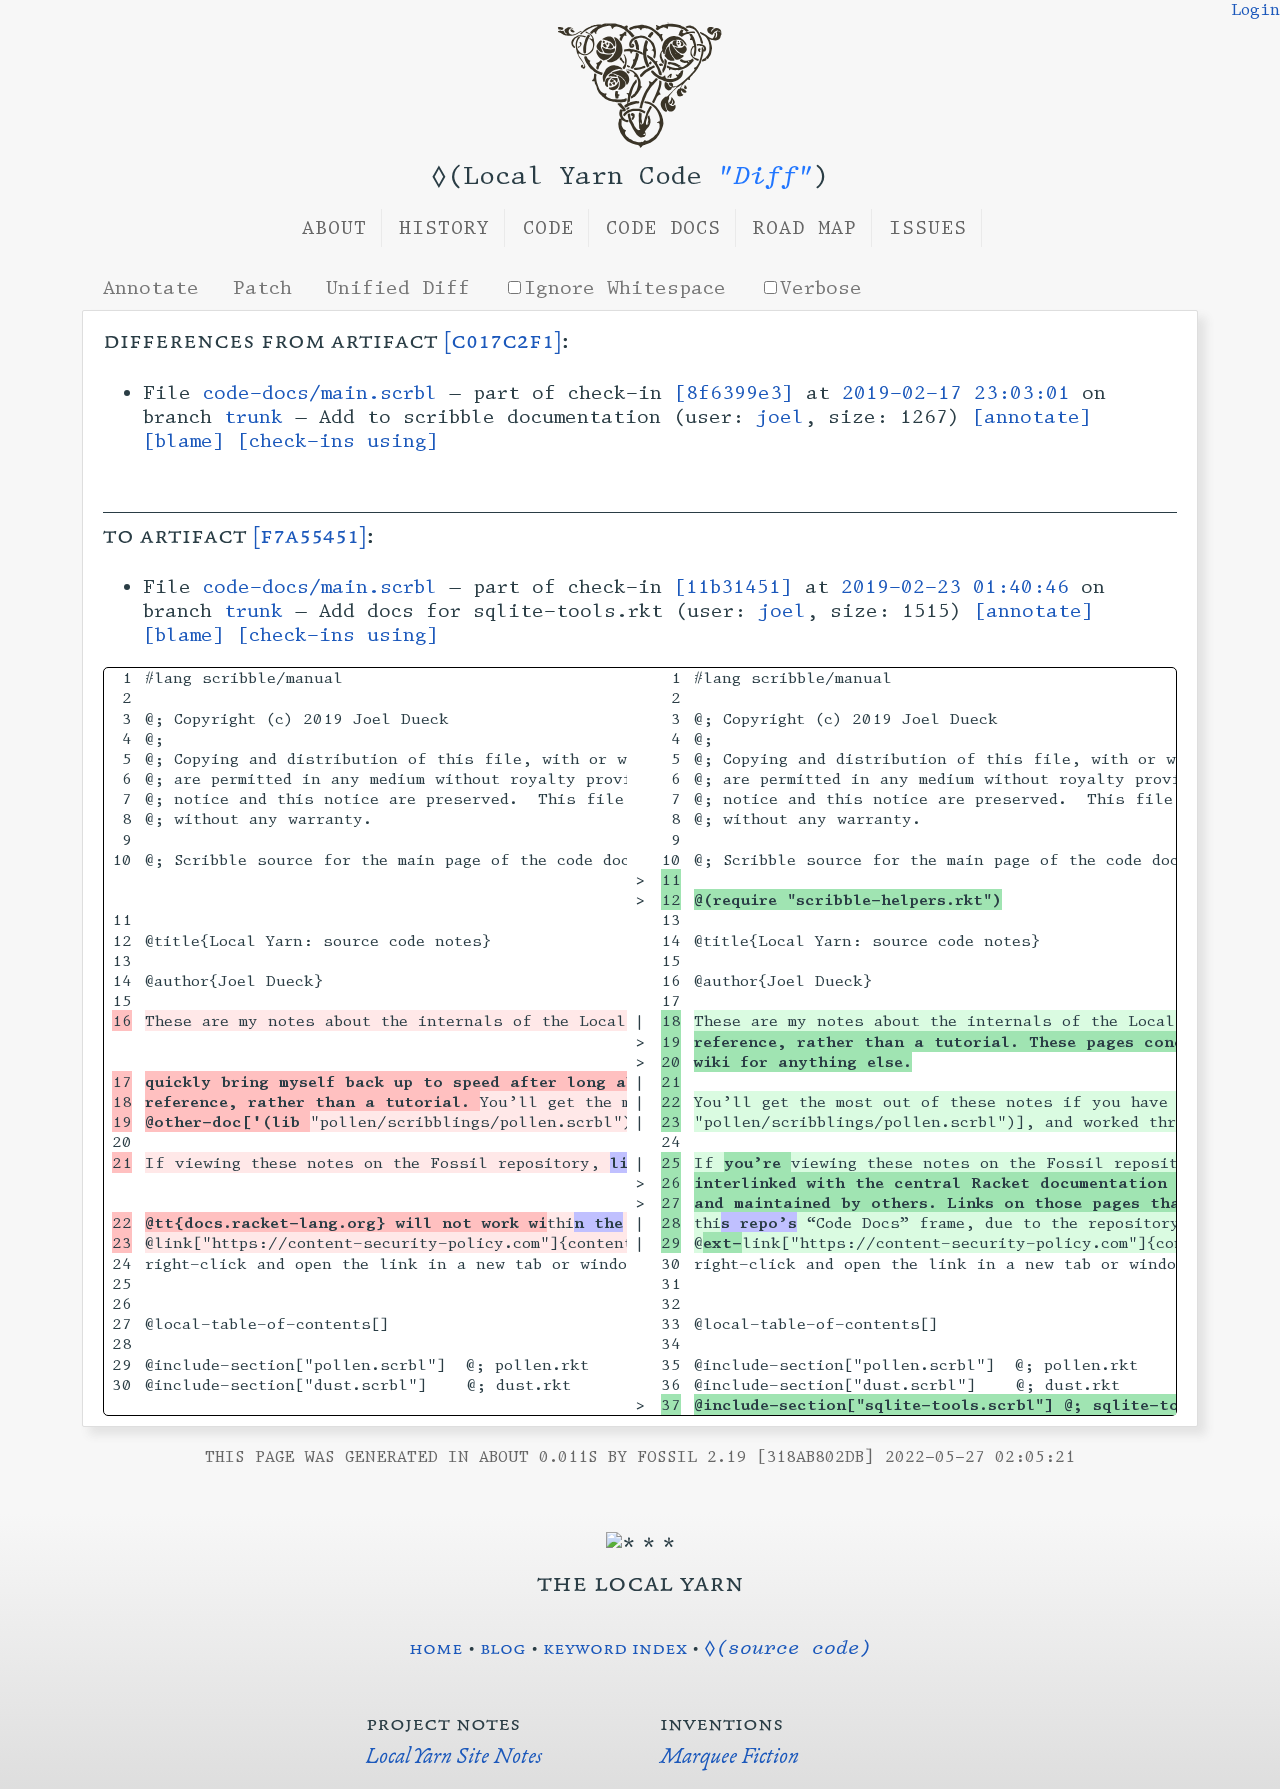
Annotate (151, 288)
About (334, 228)
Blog (503, 1647)
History (444, 228)
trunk (253, 417)
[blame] (184, 441)
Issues (928, 228)
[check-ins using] (338, 441)
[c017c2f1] (502, 339)
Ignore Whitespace (625, 288)
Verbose (821, 288)
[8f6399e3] (734, 393)
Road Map (805, 228)
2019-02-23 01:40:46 (955, 587)
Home (436, 1647)
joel (780, 417)
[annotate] (1032, 417)
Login (1255, 10)
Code (548, 228)
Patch (262, 288)
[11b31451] (733, 587)
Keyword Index (615, 1647)
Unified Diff (398, 288)
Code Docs (663, 228)
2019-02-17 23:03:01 (956, 393)
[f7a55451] (309, 534)
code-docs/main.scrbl (320, 393)
